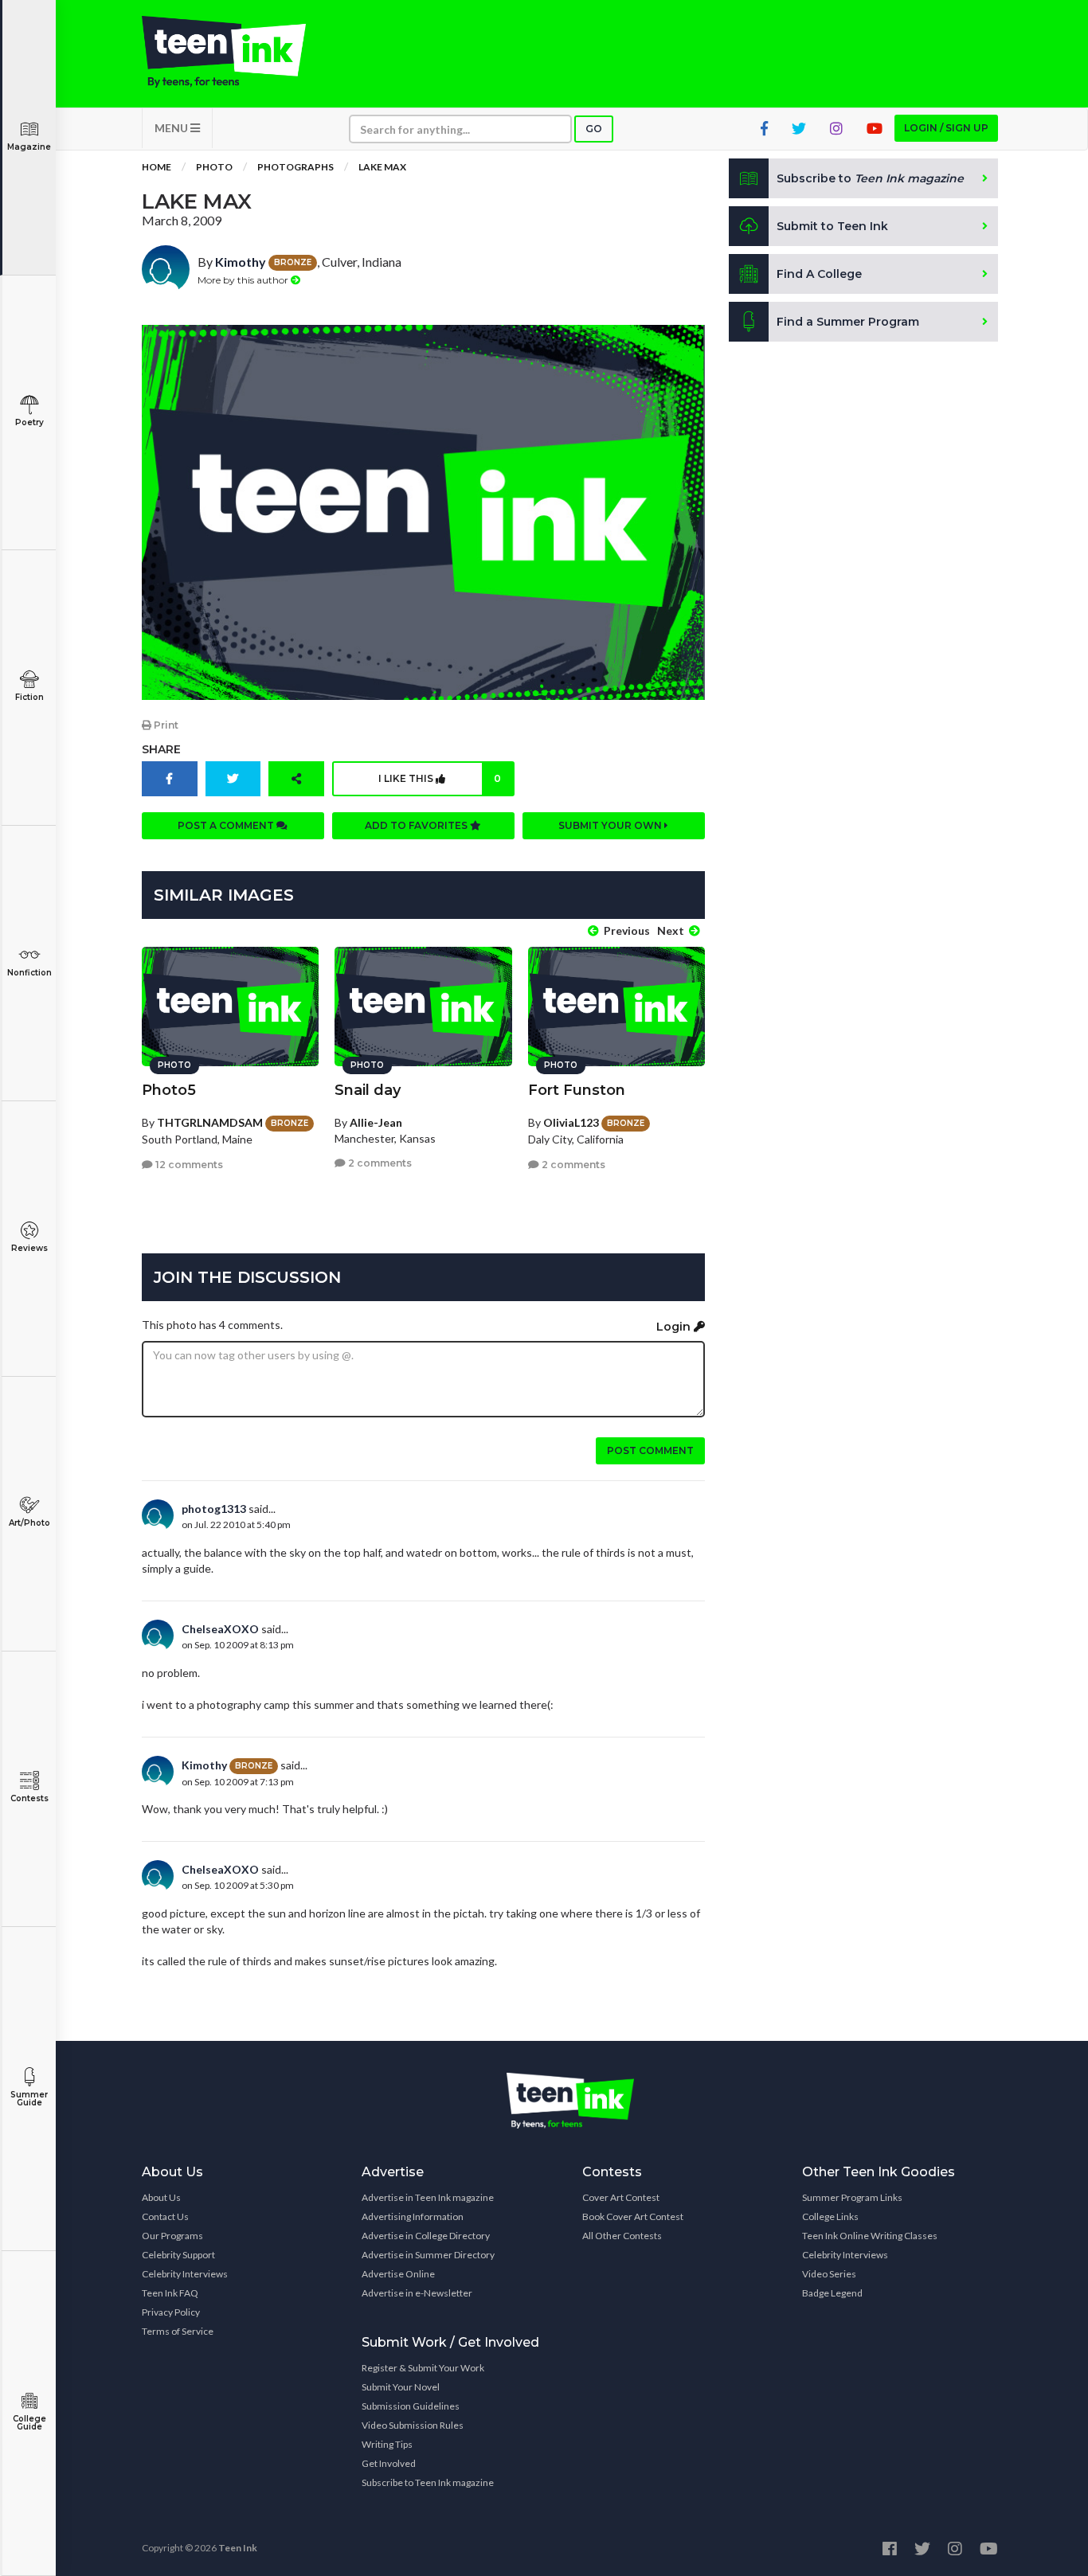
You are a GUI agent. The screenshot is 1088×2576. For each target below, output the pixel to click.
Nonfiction (29, 973)
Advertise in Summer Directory (428, 2255)
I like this (440, 778)
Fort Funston (577, 1090)
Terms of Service (178, 2331)
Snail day (368, 1090)
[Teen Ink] (240, 52)
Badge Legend (832, 2293)
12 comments (188, 1165)
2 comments (379, 1163)
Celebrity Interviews (185, 2274)
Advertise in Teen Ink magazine (428, 2197)
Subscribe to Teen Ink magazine (428, 2482)
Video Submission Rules (413, 2425)
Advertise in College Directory (426, 2236)
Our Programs (172, 2236)
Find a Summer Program (848, 322)
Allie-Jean (376, 1122)
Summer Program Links (852, 2197)
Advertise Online (398, 2274)
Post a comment (227, 825)
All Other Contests (622, 2236)
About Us (161, 2197)
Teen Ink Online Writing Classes (870, 2236)
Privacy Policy (171, 2312)
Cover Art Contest (621, 2197)
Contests (29, 1798)
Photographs (295, 167)
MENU (172, 128)
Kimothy (241, 262)
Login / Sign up (946, 128)
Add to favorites (417, 825)
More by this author (244, 280)
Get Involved (389, 2463)
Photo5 (169, 1090)
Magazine (29, 147)
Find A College (819, 274)
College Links (830, 2216)
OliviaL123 (571, 1122)
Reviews (29, 1248)
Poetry (29, 422)
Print (165, 725)
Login (675, 1327)
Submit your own (611, 825)
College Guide (29, 2423)
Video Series (829, 2274)
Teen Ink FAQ (170, 2293)
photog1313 (214, 1509)
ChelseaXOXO (220, 1629)
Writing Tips (387, 2444)
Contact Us (165, 2216)
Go (594, 129)
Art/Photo (29, 1523)
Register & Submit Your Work (423, 2368)
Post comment (650, 1450)
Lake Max (382, 167)
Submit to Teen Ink (832, 226)
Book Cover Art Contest (633, 2216)
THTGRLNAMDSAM (210, 1122)
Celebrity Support (178, 2255)
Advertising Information (413, 2216)
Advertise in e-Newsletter (417, 2293)
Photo (214, 167)
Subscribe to (870, 178)
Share (161, 749)
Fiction (29, 697)
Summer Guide (29, 2099)
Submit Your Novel (401, 2387)
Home (157, 167)
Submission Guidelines (411, 2406)
